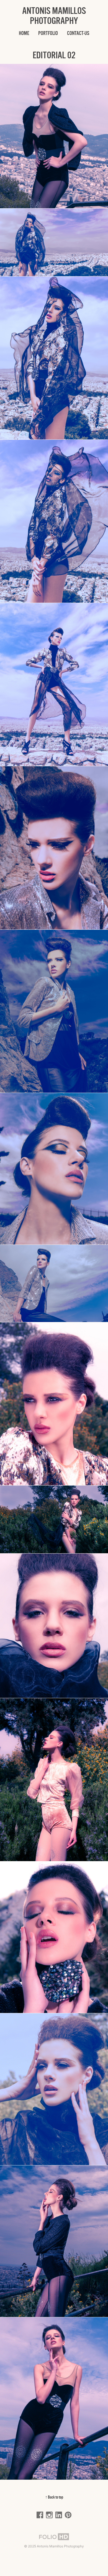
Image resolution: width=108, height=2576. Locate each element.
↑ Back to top (54, 2497)
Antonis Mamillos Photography (54, 16)
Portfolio (48, 33)
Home (24, 33)
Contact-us (78, 33)
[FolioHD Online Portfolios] (54, 2537)
